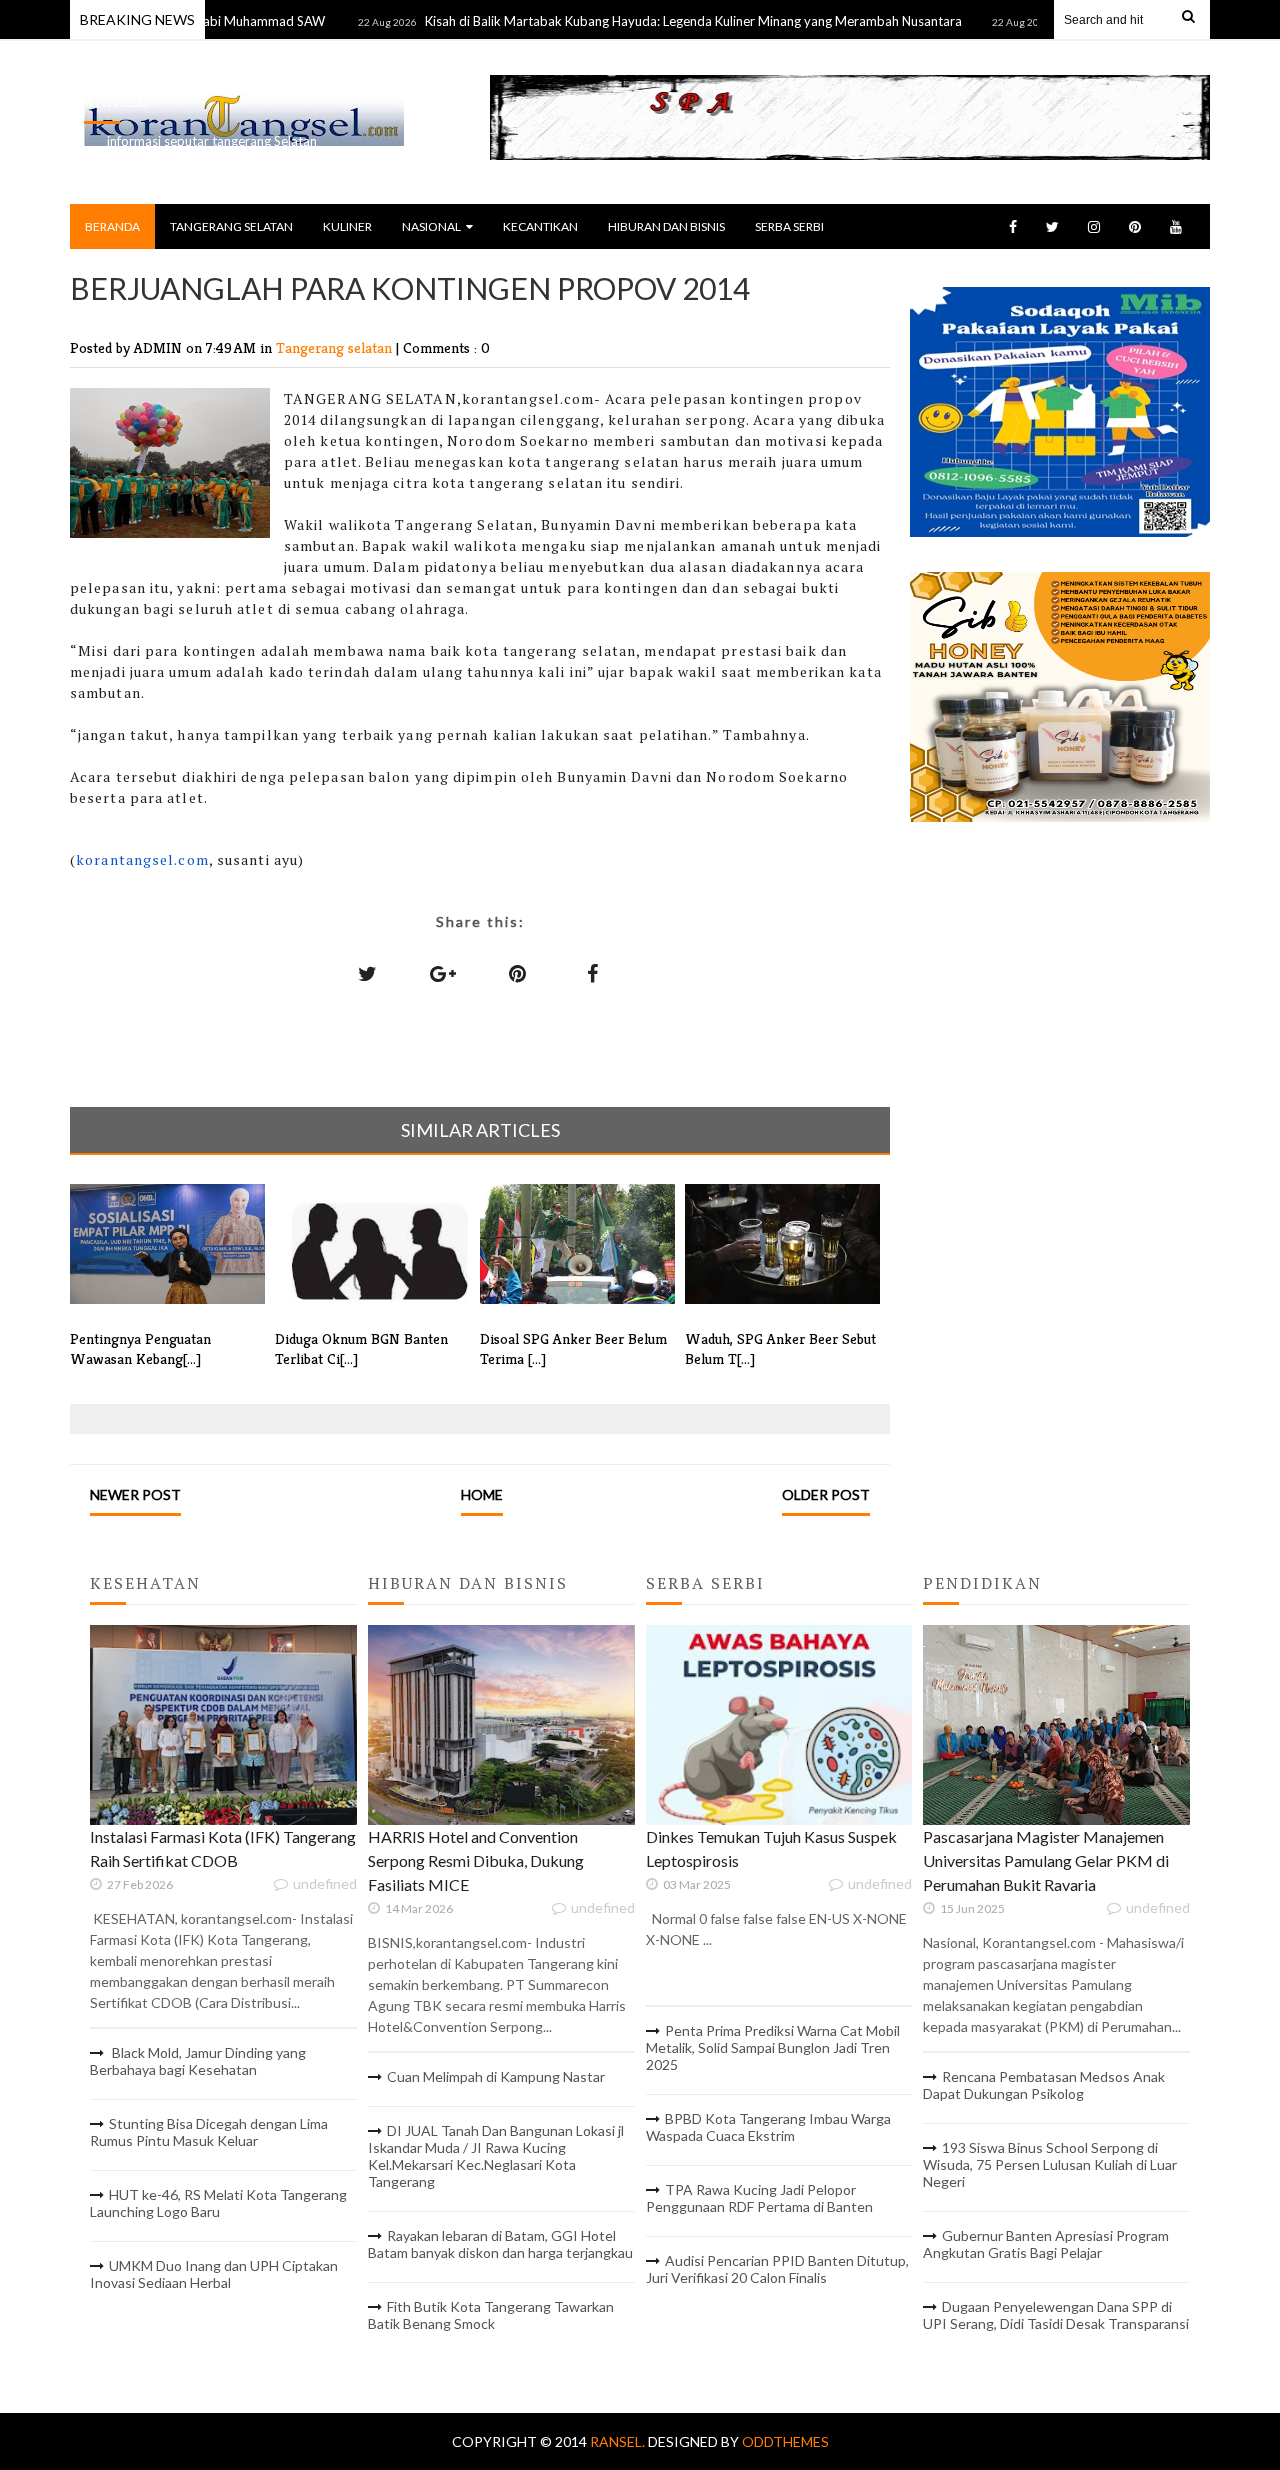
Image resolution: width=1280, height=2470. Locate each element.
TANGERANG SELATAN (231, 226)
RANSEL (116, 101)
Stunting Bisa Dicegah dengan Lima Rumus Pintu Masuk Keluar (209, 2132)
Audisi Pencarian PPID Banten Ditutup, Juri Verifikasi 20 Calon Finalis (777, 2269)
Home (482, 1494)
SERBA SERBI (789, 226)
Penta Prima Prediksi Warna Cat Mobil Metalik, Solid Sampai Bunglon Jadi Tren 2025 (773, 2047)
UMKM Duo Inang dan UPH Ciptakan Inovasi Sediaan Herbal (214, 2274)
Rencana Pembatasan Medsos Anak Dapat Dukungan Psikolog (1044, 2085)
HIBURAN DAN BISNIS (666, 226)
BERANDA (112, 226)
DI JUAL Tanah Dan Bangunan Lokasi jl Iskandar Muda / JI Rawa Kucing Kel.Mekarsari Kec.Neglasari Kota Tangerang (496, 2156)
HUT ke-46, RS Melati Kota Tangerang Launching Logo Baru (218, 2203)
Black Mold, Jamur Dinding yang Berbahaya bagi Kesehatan (198, 2061)
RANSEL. (619, 2441)
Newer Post (135, 1494)
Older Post (826, 1494)
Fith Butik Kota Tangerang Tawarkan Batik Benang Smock (491, 2315)
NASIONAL (431, 226)
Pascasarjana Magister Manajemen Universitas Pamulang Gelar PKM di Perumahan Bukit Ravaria (1046, 1860)
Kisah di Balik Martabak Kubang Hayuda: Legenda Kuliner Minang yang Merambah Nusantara (644, 21)
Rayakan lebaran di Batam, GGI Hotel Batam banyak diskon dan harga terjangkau (500, 2244)
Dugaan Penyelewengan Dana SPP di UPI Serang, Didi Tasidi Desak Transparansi (1056, 2315)
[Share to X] (368, 973)
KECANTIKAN (540, 226)
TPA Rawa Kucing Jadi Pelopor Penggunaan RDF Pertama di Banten (759, 2198)
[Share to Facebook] (593, 973)
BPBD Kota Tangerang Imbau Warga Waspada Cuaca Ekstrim (768, 2127)
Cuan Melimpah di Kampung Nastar (496, 2076)
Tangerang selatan (336, 347)
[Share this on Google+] (443, 973)
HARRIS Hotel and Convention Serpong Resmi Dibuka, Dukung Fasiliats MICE (476, 1860)
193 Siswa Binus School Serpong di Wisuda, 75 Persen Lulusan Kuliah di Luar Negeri (1050, 2164)
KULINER (347, 226)
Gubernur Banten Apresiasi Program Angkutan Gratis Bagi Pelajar (1046, 2244)
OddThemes (785, 2441)
